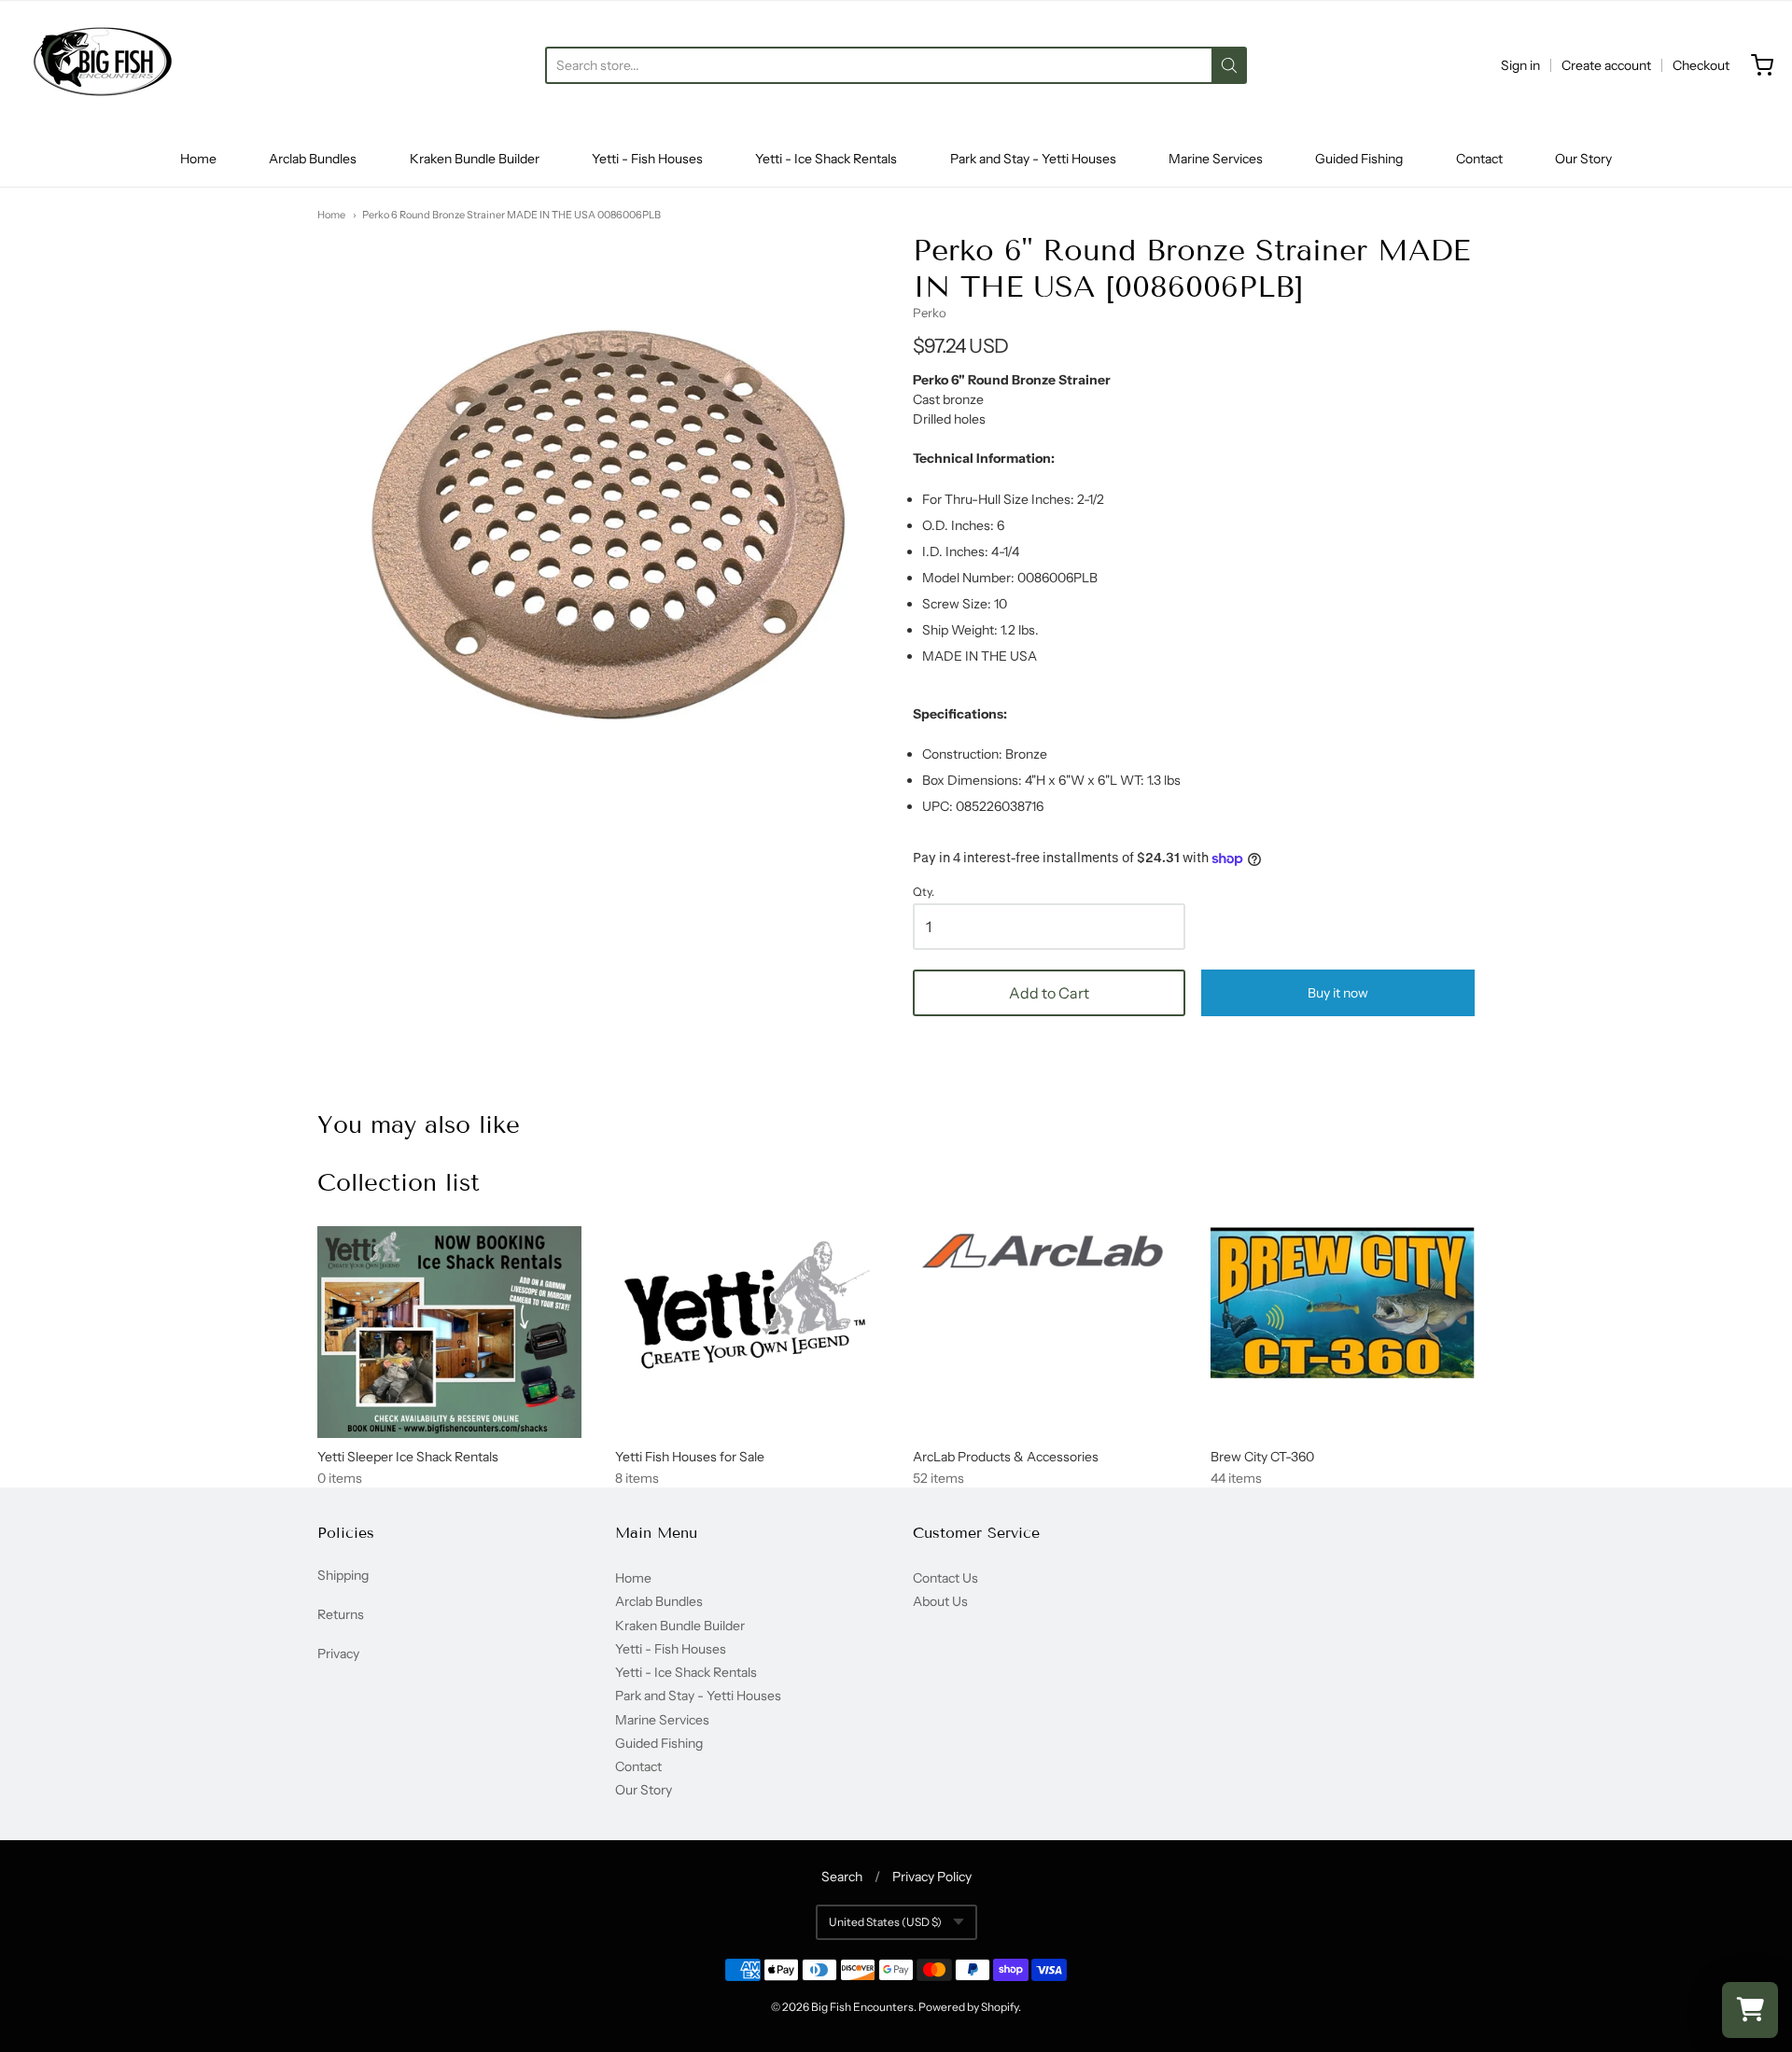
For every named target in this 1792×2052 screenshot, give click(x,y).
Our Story (1583, 159)
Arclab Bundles (313, 159)
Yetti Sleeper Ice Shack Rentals (408, 1457)
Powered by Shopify (968, 2007)
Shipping (343, 1575)
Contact (1479, 159)
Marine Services (1216, 159)
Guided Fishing (1359, 159)
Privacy (338, 1654)
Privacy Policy (932, 1877)
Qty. (924, 892)
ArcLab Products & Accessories (1006, 1457)
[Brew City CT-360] (1343, 1302)
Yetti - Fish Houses (647, 159)
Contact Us (945, 1578)
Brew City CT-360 (1262, 1457)
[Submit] (1229, 65)
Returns (341, 1614)
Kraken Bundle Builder (475, 159)
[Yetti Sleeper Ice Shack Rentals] (449, 1332)
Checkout (1701, 65)
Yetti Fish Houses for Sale (690, 1457)
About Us (940, 1601)
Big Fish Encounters (862, 2007)
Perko (930, 313)
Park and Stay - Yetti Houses (1033, 159)
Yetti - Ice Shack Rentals (826, 159)
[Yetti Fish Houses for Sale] (747, 1305)
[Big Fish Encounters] (103, 65)
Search (842, 1877)
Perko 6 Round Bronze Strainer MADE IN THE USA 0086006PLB (511, 215)
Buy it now (1338, 993)
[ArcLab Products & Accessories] (1045, 1254)
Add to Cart (1049, 993)
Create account (1606, 65)
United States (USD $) (885, 1922)
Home (198, 159)
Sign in (1520, 65)
